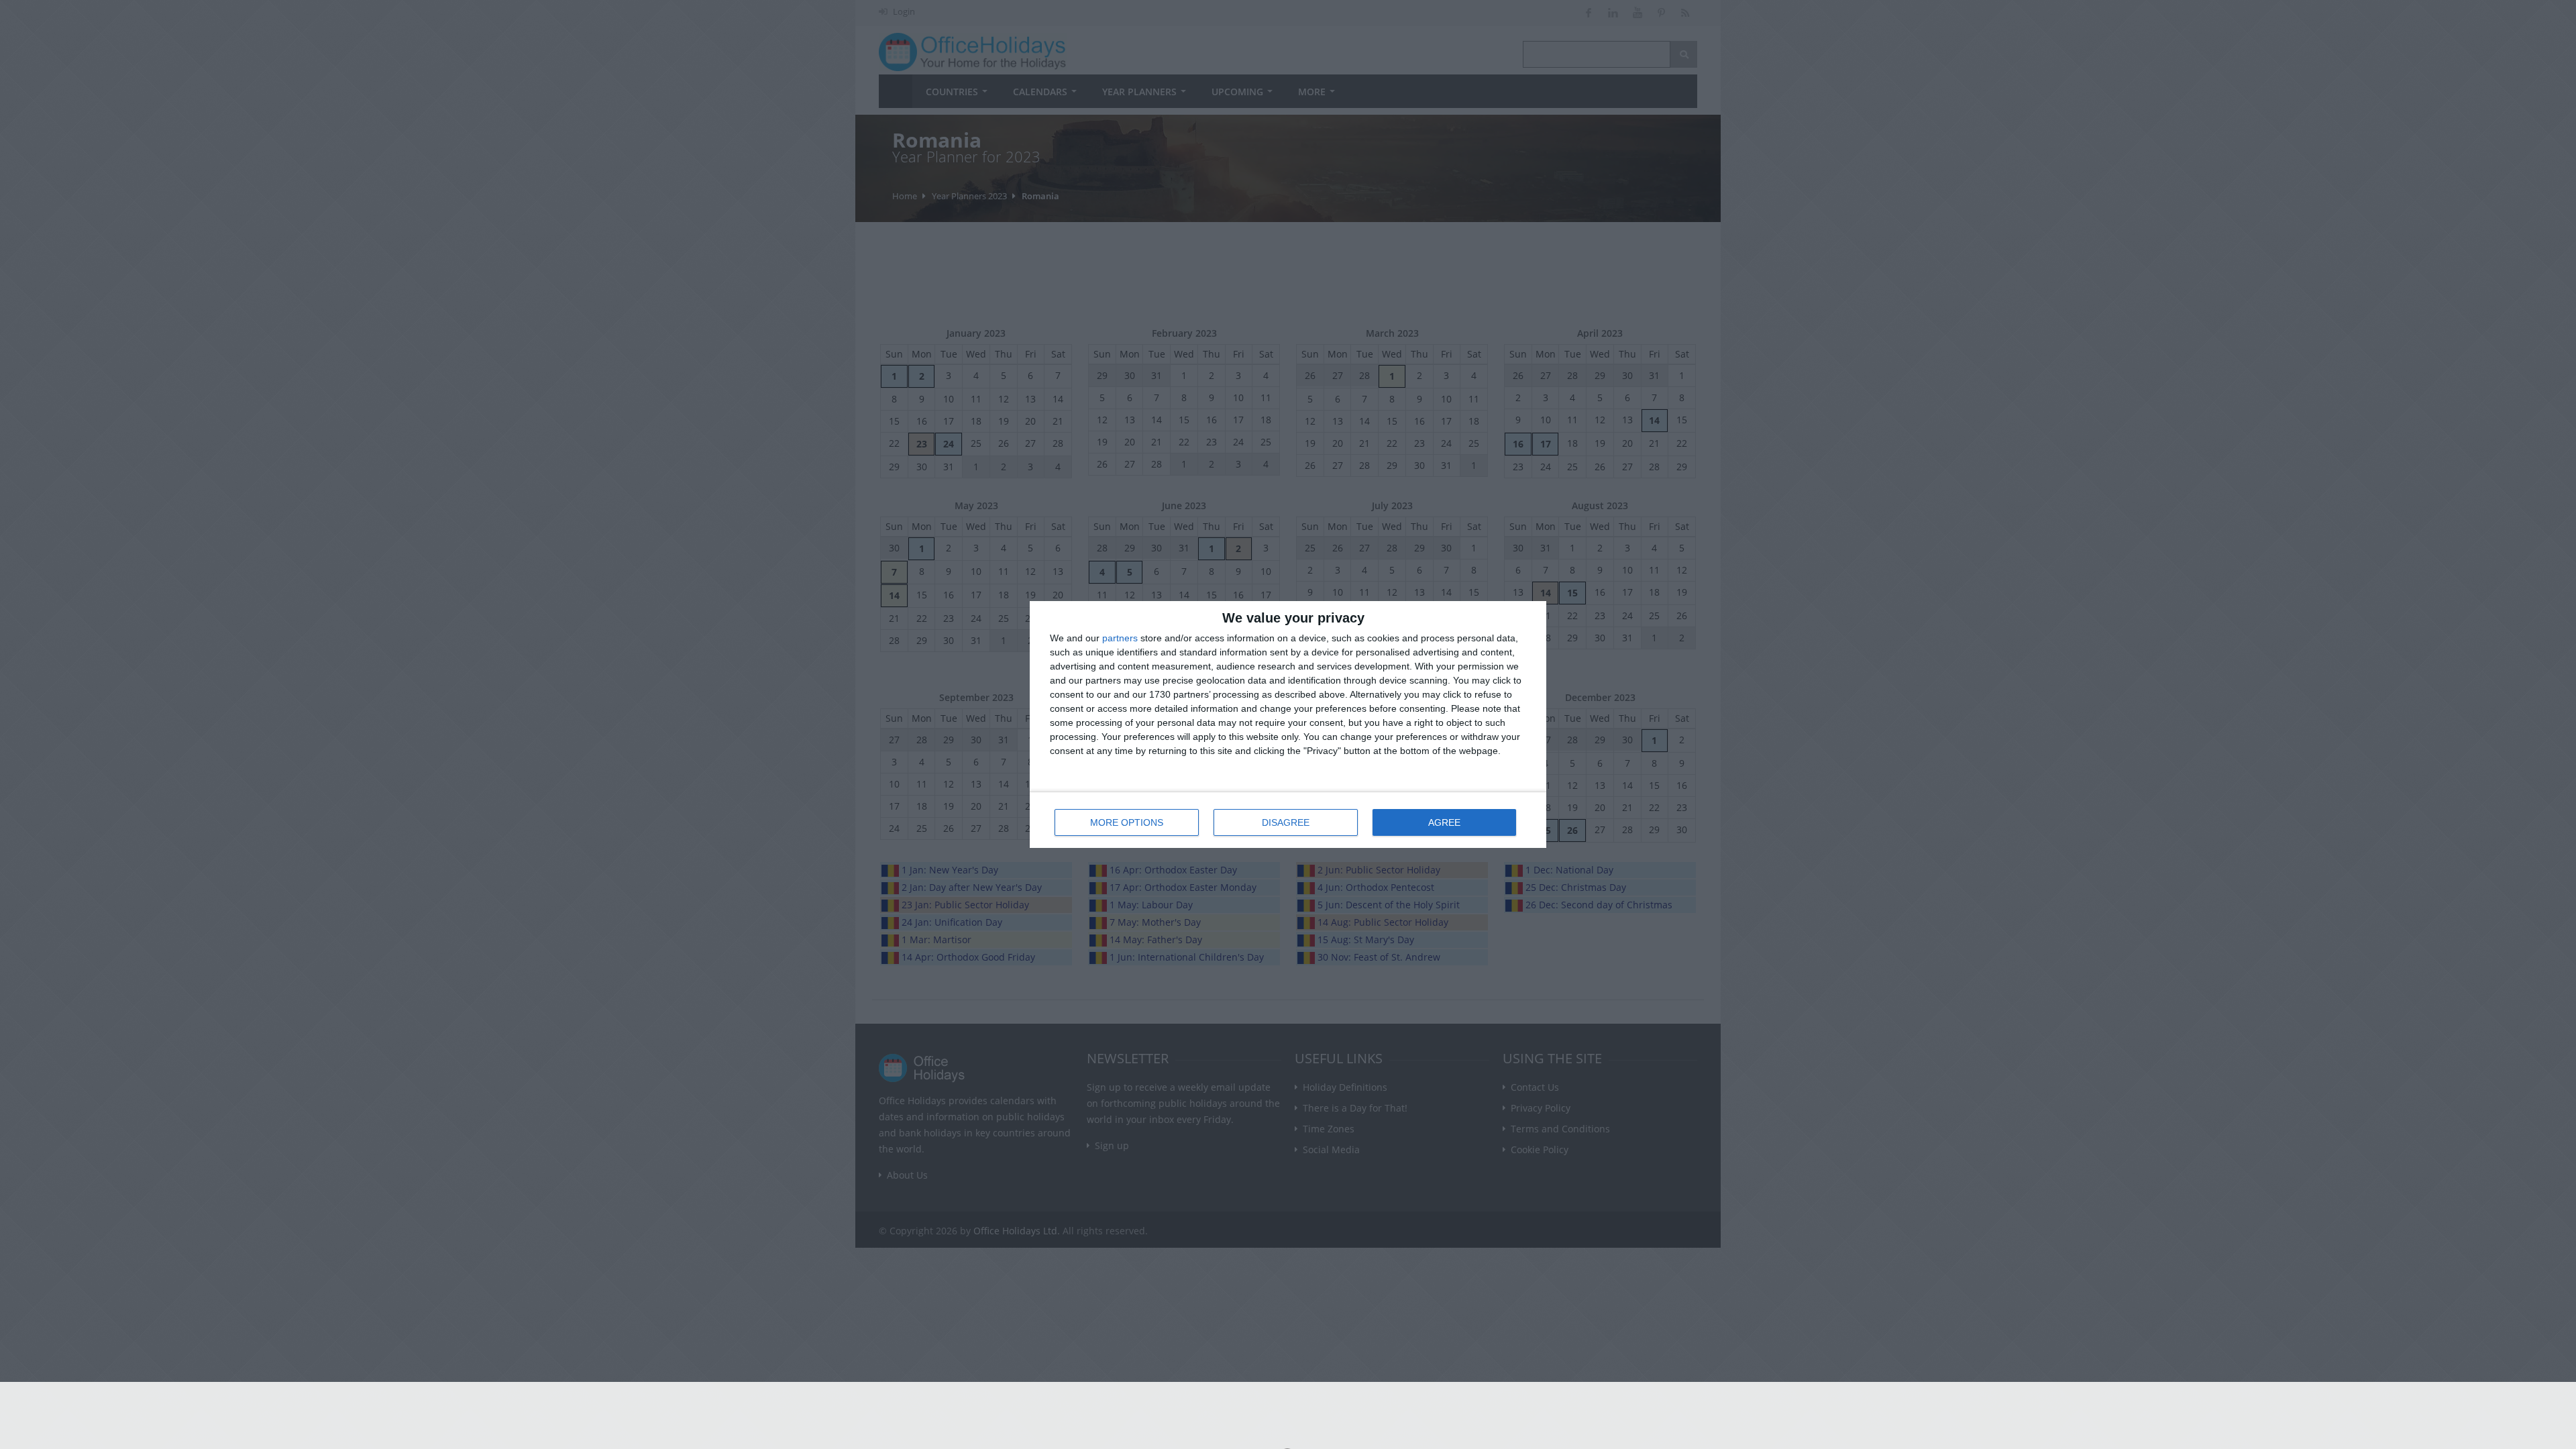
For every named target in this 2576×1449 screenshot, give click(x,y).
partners (1120, 638)
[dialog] (1288, 724)
